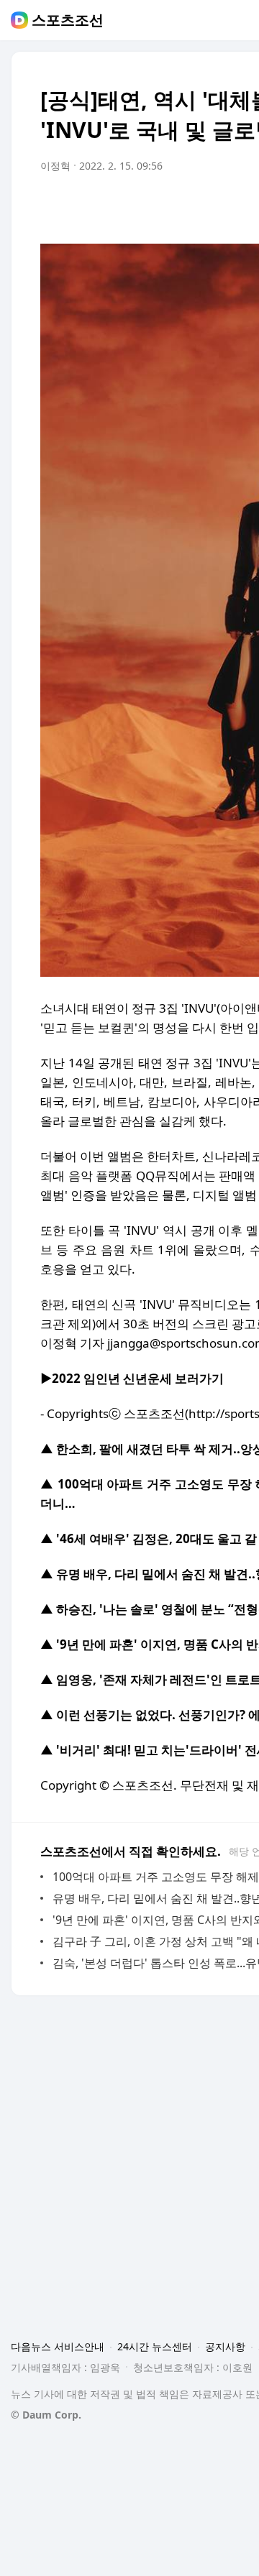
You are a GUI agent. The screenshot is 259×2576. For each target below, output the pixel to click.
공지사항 (225, 2346)
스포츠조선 (68, 20)
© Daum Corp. (46, 2415)
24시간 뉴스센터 (155, 2346)
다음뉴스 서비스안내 (58, 2346)
